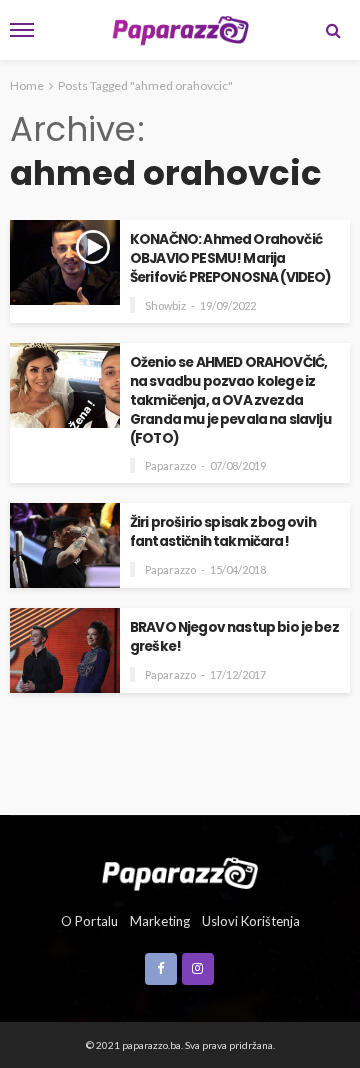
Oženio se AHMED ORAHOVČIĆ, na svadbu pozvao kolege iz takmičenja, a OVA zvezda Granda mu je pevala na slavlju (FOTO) (230, 400)
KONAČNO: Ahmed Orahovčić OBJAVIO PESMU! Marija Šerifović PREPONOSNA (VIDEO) (230, 258)
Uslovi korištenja (251, 921)
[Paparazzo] (179, 871)
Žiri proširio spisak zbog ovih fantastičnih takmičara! (223, 532)
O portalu (89, 921)
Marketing (160, 921)
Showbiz (165, 305)
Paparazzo (170, 465)
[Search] (333, 30)
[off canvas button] (22, 30)
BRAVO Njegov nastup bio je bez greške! (234, 637)
